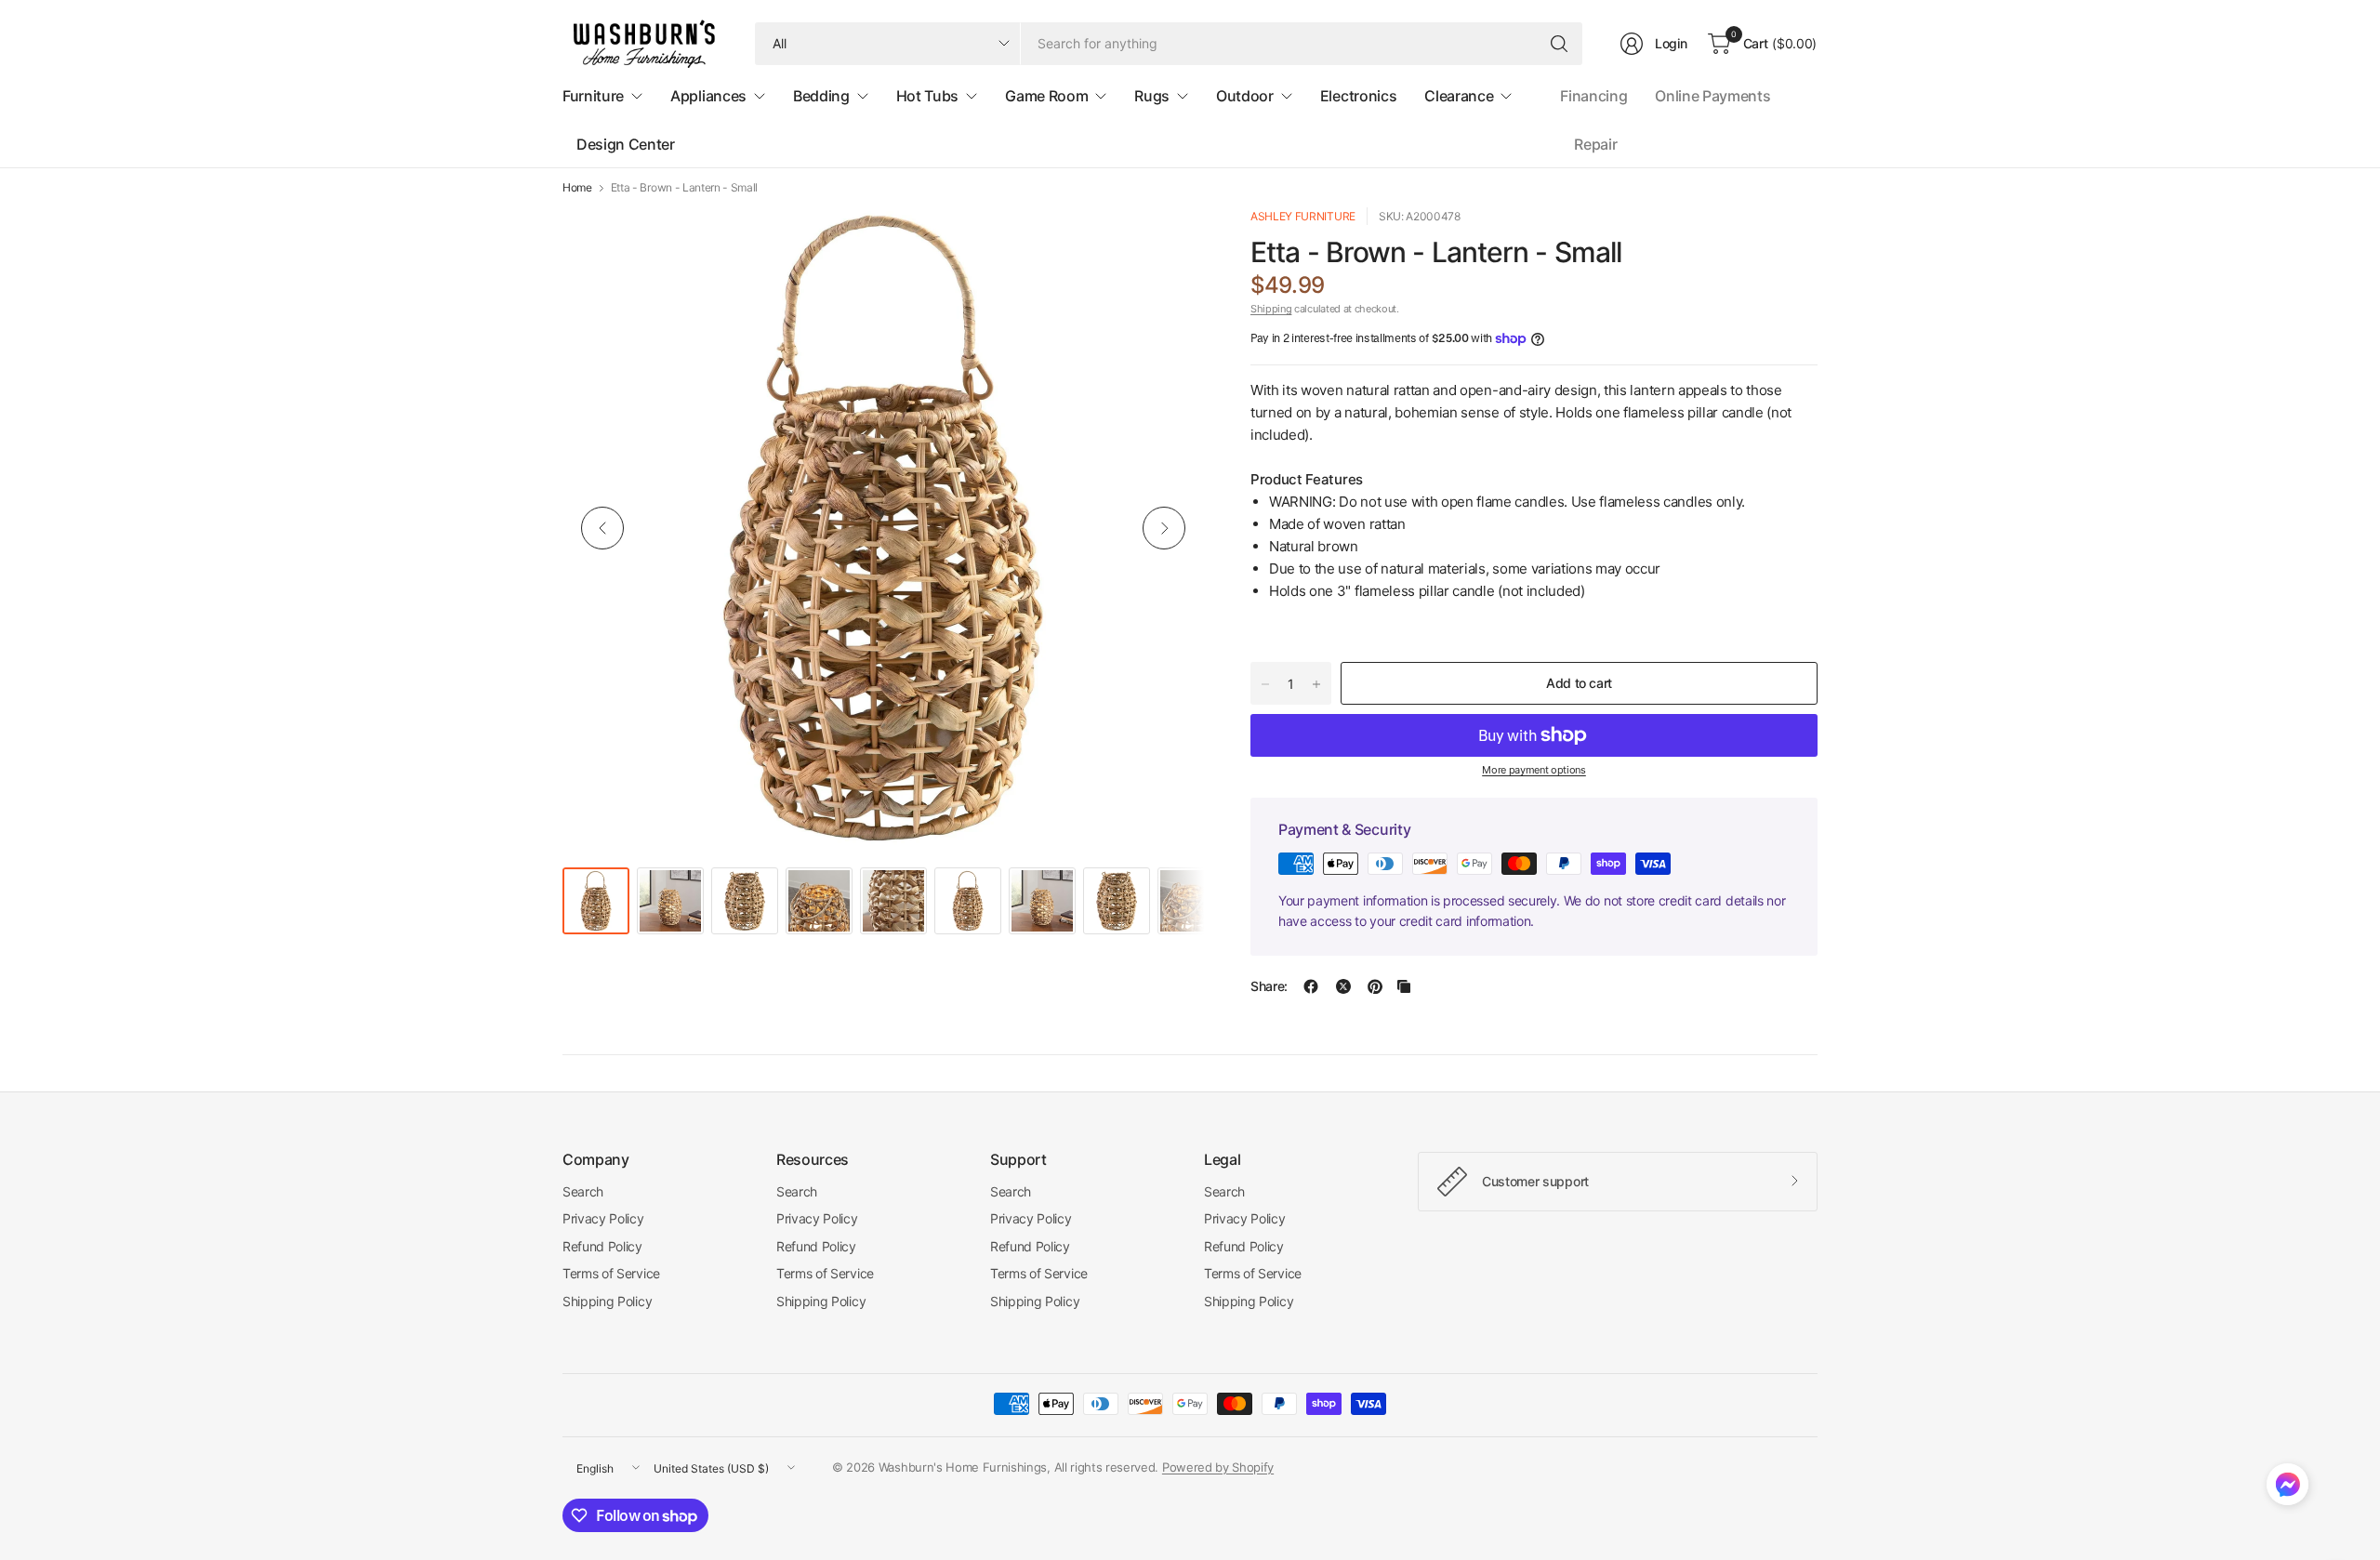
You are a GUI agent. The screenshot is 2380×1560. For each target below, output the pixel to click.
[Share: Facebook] (1311, 986)
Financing (1593, 96)
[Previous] (602, 528)
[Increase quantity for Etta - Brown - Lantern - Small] (1316, 684)
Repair (1595, 144)
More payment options (1534, 770)
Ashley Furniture (1303, 216)
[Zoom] (1169, 243)
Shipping (1271, 309)
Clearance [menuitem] (1459, 96)
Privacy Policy (603, 1218)
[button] (2287, 1488)
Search (583, 1191)
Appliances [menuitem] (708, 96)
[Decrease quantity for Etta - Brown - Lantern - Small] (1265, 684)
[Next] (1164, 528)
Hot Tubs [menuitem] (927, 96)
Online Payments (1712, 96)
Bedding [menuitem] (821, 96)
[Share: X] (1343, 986)
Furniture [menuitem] (593, 96)
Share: (1269, 986)
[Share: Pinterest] (1375, 986)
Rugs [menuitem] (1152, 96)
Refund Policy (602, 1246)
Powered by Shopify (1218, 1467)
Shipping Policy (607, 1301)
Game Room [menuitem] (1046, 96)
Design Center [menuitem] (626, 144)
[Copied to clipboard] (1404, 986)
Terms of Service (611, 1273)
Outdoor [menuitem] (1245, 96)
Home (577, 188)
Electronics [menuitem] (1358, 96)
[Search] (1559, 44)
